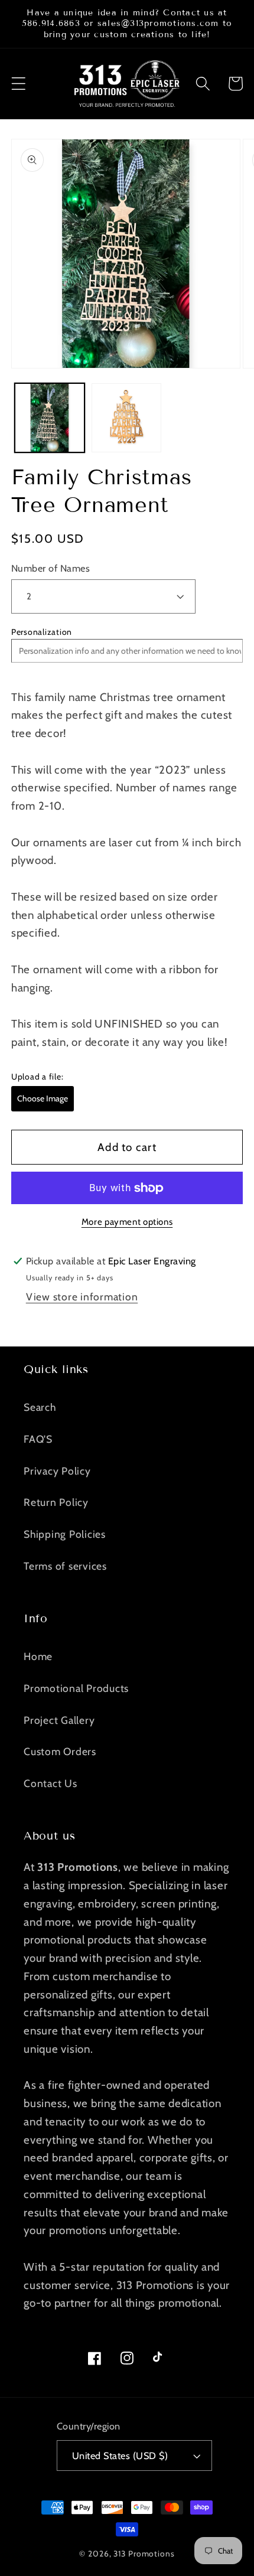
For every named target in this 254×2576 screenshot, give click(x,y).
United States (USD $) (120, 2456)
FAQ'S (38, 1439)
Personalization (42, 632)
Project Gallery (59, 1720)
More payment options (127, 1222)
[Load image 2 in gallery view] (126, 418)
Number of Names (51, 568)
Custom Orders (60, 1751)
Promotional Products (76, 1688)
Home (38, 1656)
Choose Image (43, 1098)
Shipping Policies (65, 1534)
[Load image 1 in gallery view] (50, 418)
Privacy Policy (57, 1471)
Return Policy (56, 1502)
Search (40, 1407)
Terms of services (65, 1566)
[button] (19, 84)
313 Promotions (144, 2554)
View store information (82, 1297)
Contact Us (51, 1783)
